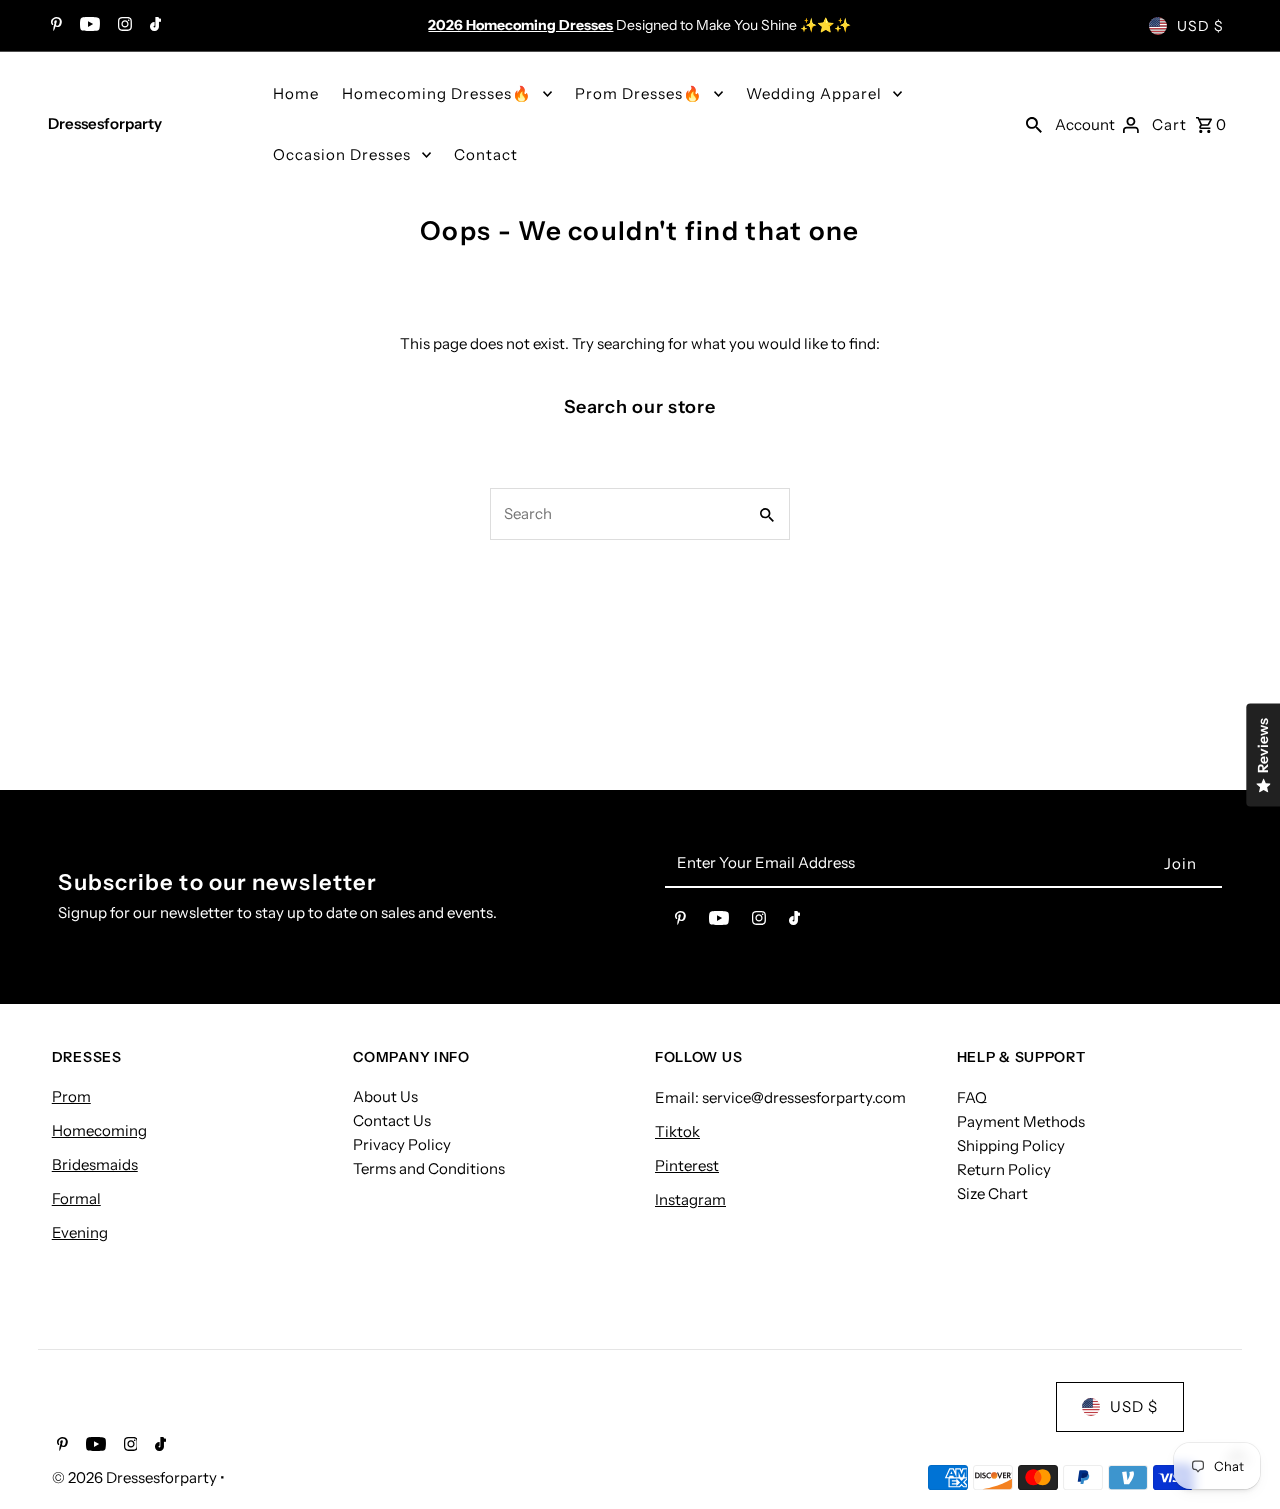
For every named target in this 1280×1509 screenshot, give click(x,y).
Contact (486, 154)
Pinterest (687, 1164)
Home (296, 93)
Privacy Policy (402, 1144)
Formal (76, 1198)
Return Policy (1004, 1168)
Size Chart (992, 1192)
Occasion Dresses (342, 154)
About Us (385, 1096)
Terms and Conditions (429, 1168)
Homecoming (99, 1130)
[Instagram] (122, 26)
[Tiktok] (153, 26)
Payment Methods (1021, 1120)
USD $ (1200, 26)
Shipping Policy (1011, 1144)
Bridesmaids (95, 1164)
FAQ (972, 1096)
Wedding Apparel (814, 93)
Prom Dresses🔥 (639, 93)
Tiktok (677, 1130)
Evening (80, 1232)
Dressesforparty (105, 123)
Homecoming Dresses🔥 (437, 93)
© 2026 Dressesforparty (136, 1477)
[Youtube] (87, 26)
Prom (71, 1096)
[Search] (1034, 124)
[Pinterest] (54, 26)
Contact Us (392, 1120)
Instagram (690, 1198)
